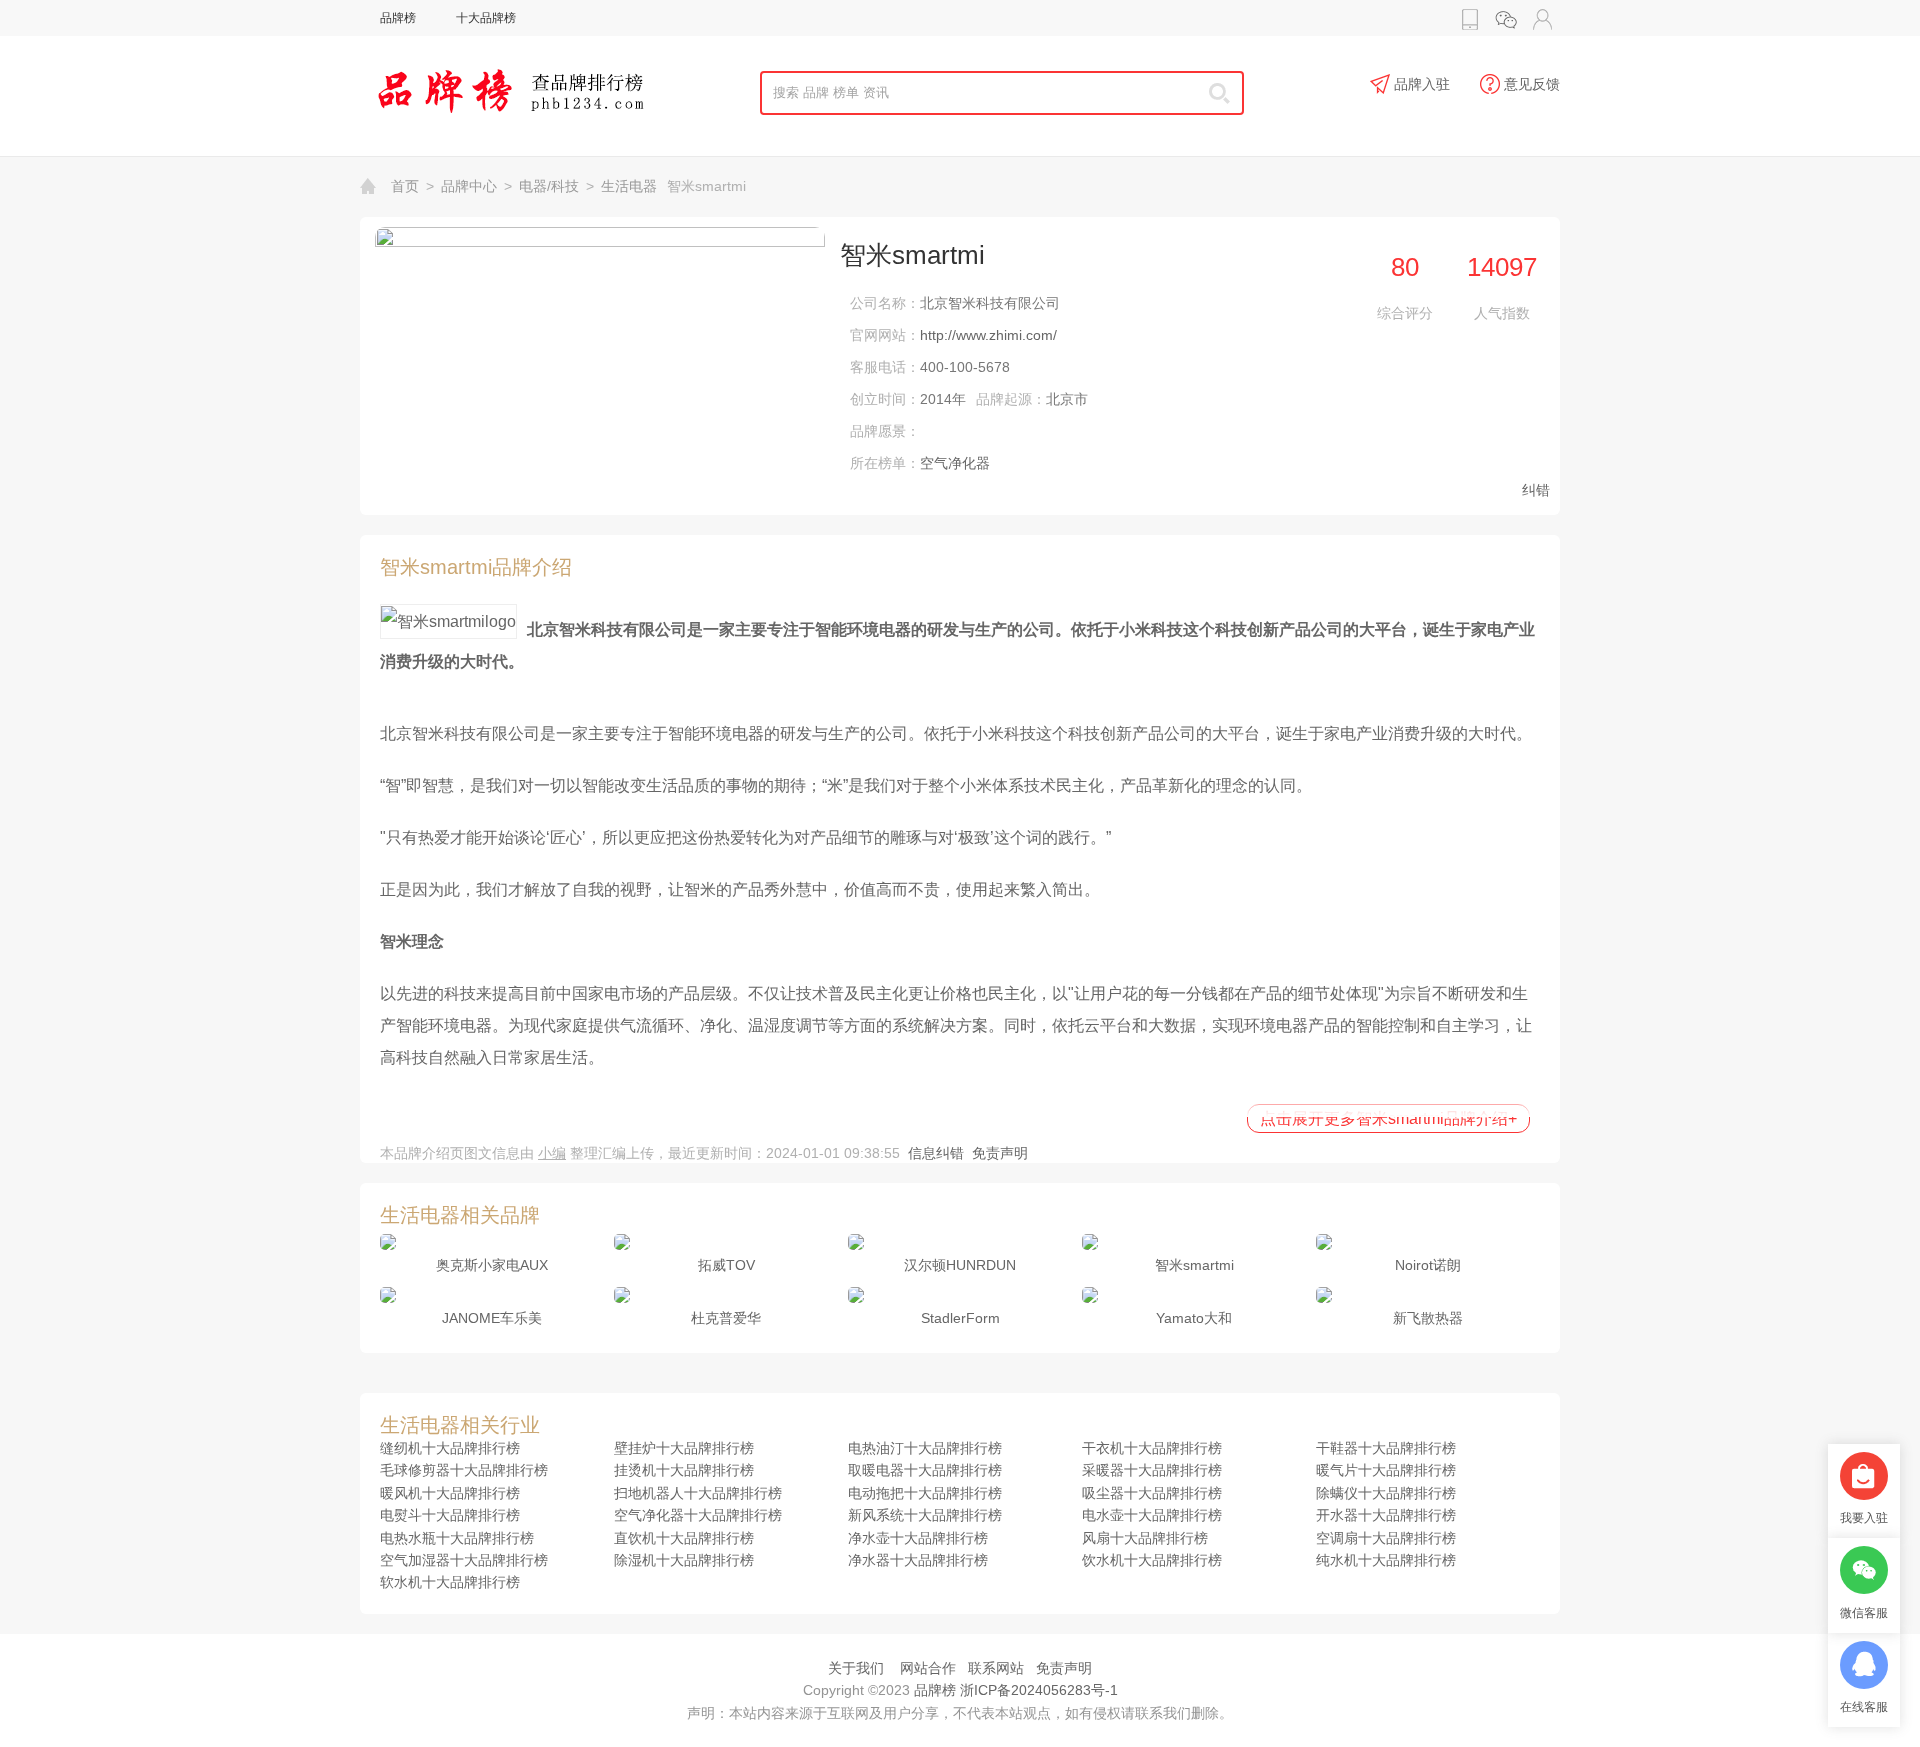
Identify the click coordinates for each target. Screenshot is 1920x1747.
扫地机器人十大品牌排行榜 (698, 1493)
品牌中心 (469, 186)
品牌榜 (398, 18)
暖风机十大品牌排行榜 (450, 1493)
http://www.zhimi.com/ (988, 335)
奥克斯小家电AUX (492, 1265)
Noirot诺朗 (1428, 1265)
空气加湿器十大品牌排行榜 (464, 1560)
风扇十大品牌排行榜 (1145, 1538)
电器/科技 (549, 186)
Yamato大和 (1194, 1318)
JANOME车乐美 (492, 1318)
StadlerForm (960, 1318)
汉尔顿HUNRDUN (960, 1265)
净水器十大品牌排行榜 (918, 1560)
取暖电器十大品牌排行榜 (925, 1470)
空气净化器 (955, 463)
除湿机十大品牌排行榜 (684, 1560)
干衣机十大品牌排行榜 (1152, 1448)
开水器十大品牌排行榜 (1386, 1515)
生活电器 (629, 186)
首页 (405, 186)
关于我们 (856, 1668)
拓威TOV (726, 1265)
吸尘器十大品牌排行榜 (1152, 1493)
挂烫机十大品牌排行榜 (684, 1470)
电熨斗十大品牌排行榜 (450, 1515)
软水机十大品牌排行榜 (450, 1582)
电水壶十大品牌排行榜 (1152, 1515)
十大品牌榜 (486, 18)
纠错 (1536, 490)
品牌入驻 (1422, 84)
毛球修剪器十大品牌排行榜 (464, 1470)
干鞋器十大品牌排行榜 (1386, 1448)
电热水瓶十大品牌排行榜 (457, 1538)
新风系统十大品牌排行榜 (925, 1515)
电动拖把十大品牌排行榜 (925, 1493)
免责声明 (1000, 1153)
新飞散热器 (1428, 1318)
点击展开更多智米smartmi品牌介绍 (1388, 1118)
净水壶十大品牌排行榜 (918, 1538)
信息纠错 (936, 1153)
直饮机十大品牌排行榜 (684, 1538)
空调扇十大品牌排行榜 (1386, 1538)
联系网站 (996, 1668)
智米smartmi (1194, 1265)
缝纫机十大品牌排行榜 (450, 1448)
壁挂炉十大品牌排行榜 (684, 1448)
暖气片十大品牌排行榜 (1386, 1470)
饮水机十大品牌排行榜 (1152, 1560)
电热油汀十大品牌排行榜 (925, 1448)
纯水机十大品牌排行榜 (1386, 1560)
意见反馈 (1532, 84)
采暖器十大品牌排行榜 (1152, 1470)
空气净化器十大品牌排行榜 (698, 1515)
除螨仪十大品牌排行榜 (1386, 1493)
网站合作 (928, 1668)
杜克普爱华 (726, 1318)
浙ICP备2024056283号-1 (1039, 1690)
